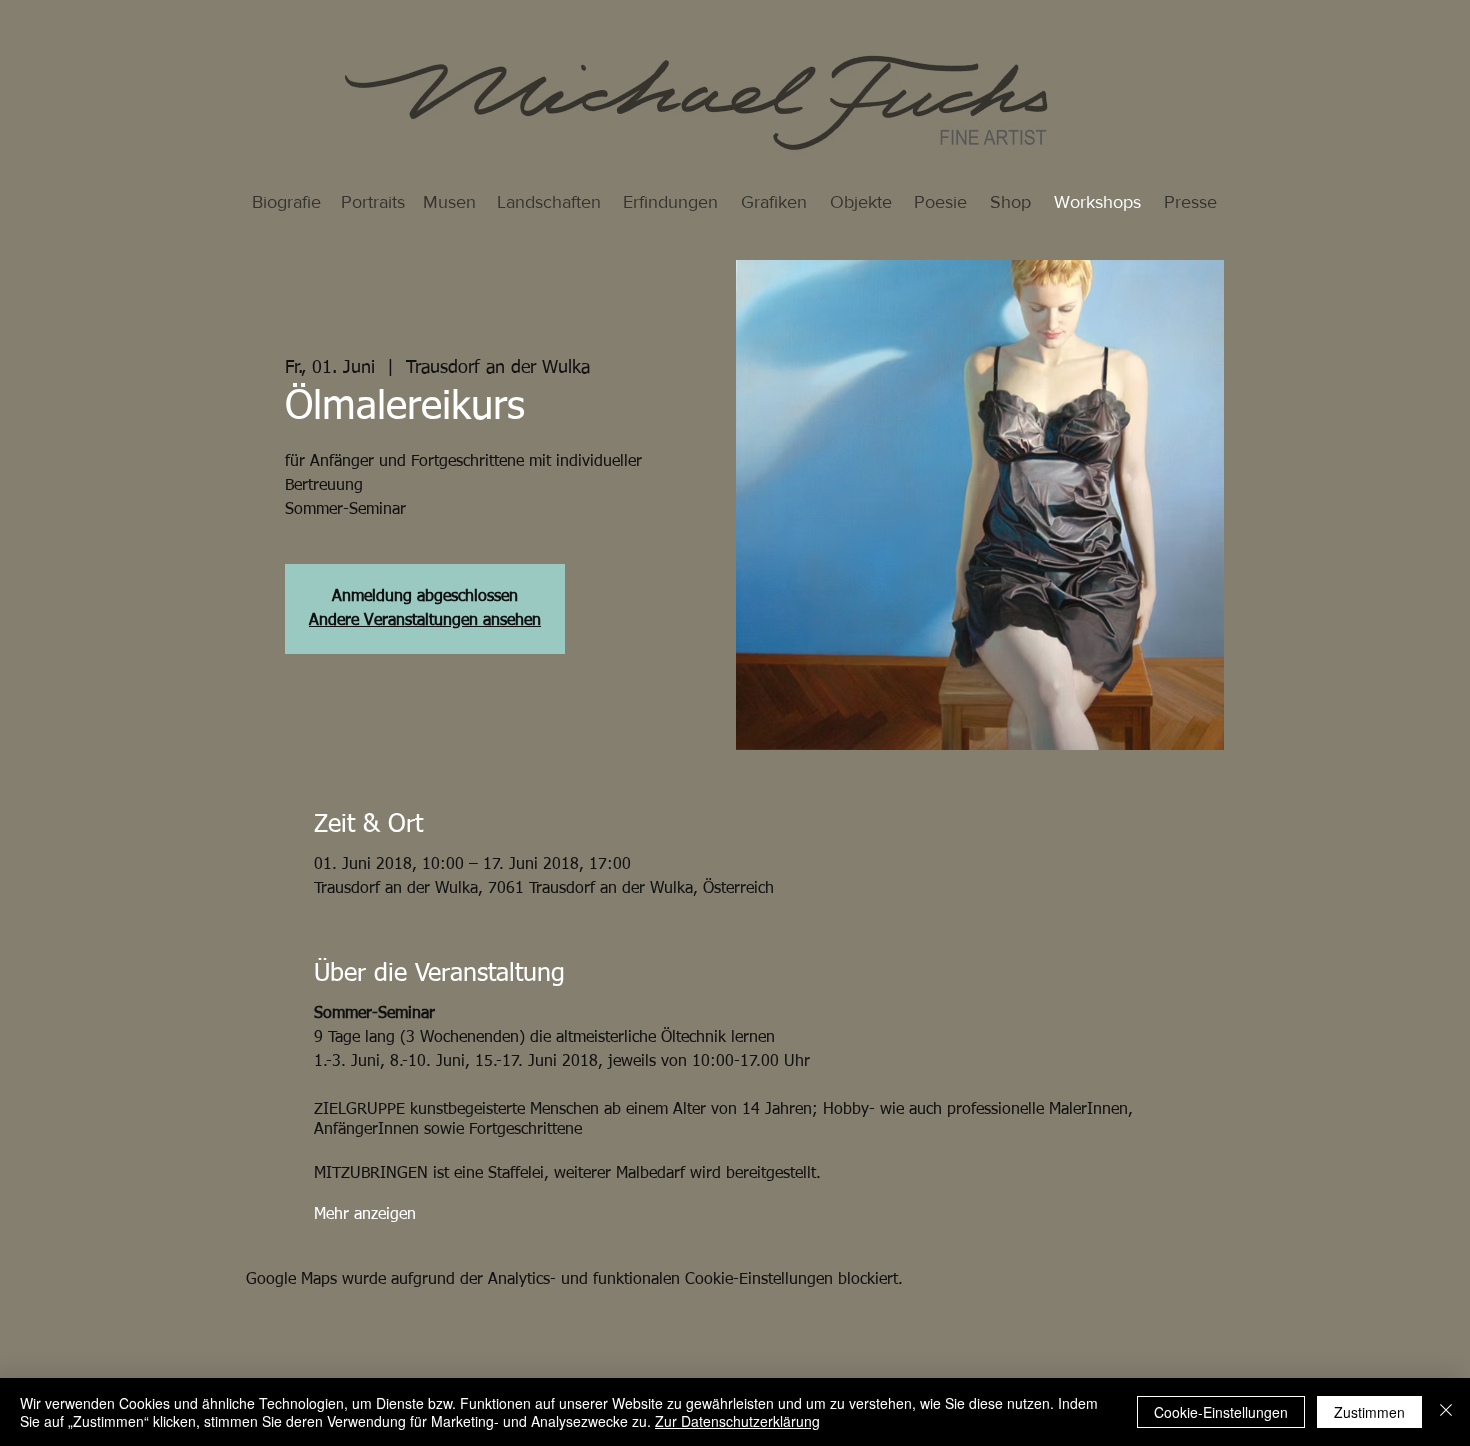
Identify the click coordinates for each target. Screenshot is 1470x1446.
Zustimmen (1369, 1412)
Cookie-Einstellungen (1221, 1412)
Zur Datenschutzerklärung (737, 1421)
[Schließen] (1446, 1412)
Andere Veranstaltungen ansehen (425, 621)
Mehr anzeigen (365, 1215)
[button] (1097, 203)
